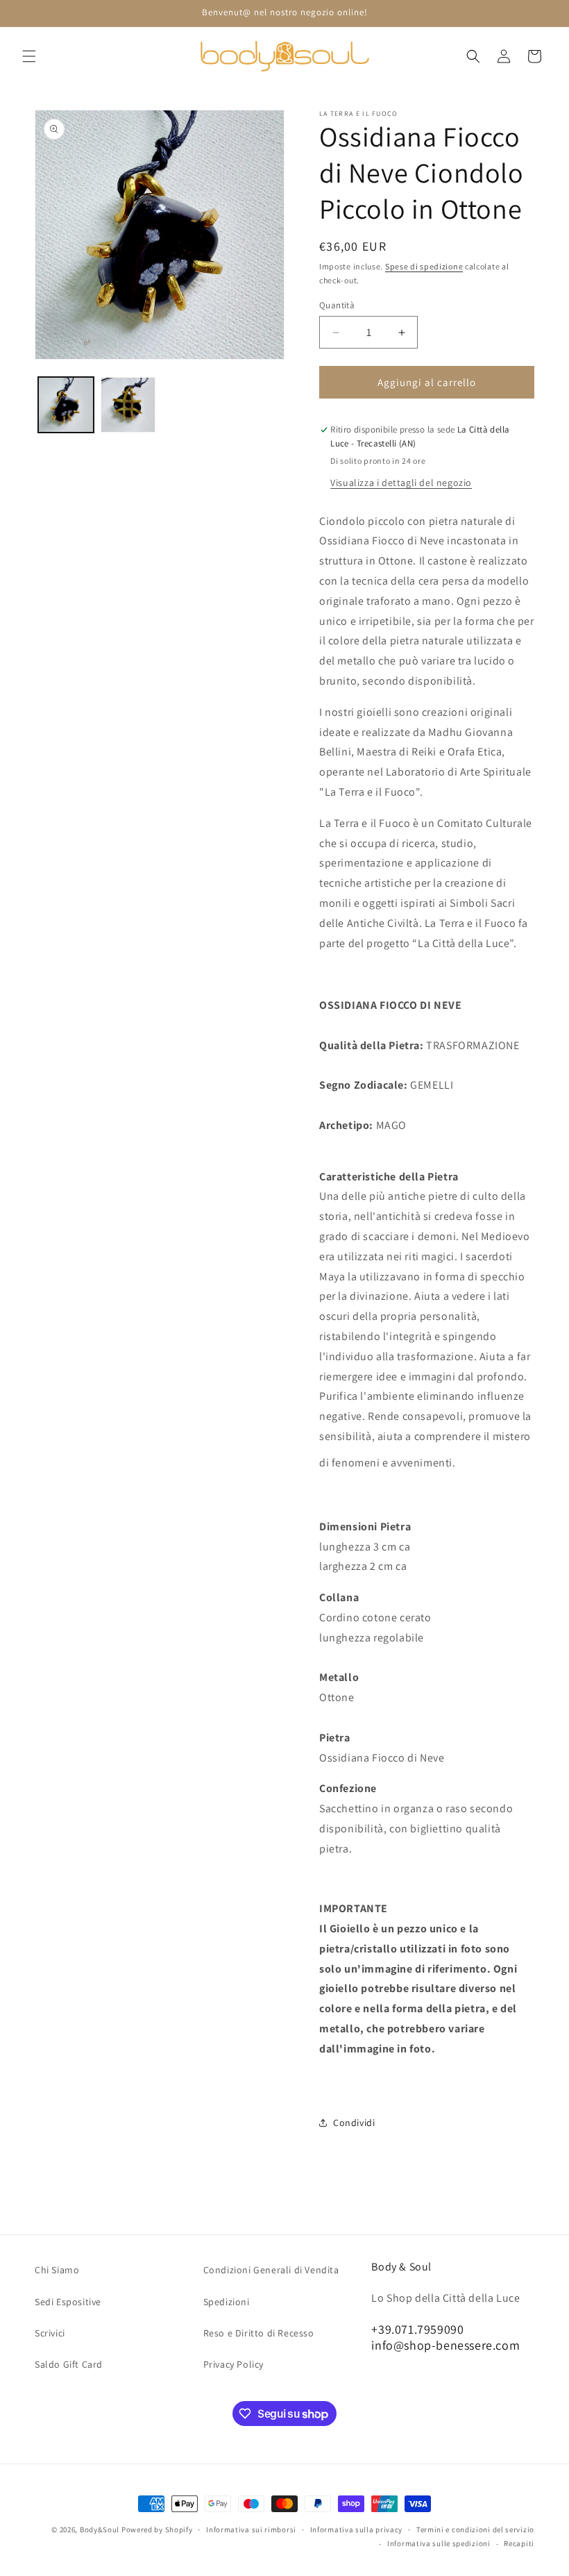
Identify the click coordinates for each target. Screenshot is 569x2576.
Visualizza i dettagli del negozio (401, 483)
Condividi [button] (354, 2123)
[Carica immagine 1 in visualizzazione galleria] (66, 405)
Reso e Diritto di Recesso (259, 2333)
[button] (29, 56)
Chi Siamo (57, 2270)
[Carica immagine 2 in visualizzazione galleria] (128, 405)
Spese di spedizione (424, 266)
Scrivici (50, 2333)
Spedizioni (227, 2302)
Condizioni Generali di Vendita (271, 2270)
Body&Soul (100, 2529)
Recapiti (519, 2543)
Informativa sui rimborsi (251, 2529)
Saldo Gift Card (69, 2364)
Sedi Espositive (68, 2302)
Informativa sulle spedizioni (439, 2543)
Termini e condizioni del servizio (475, 2529)
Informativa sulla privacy (357, 2529)
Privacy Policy (233, 2364)
